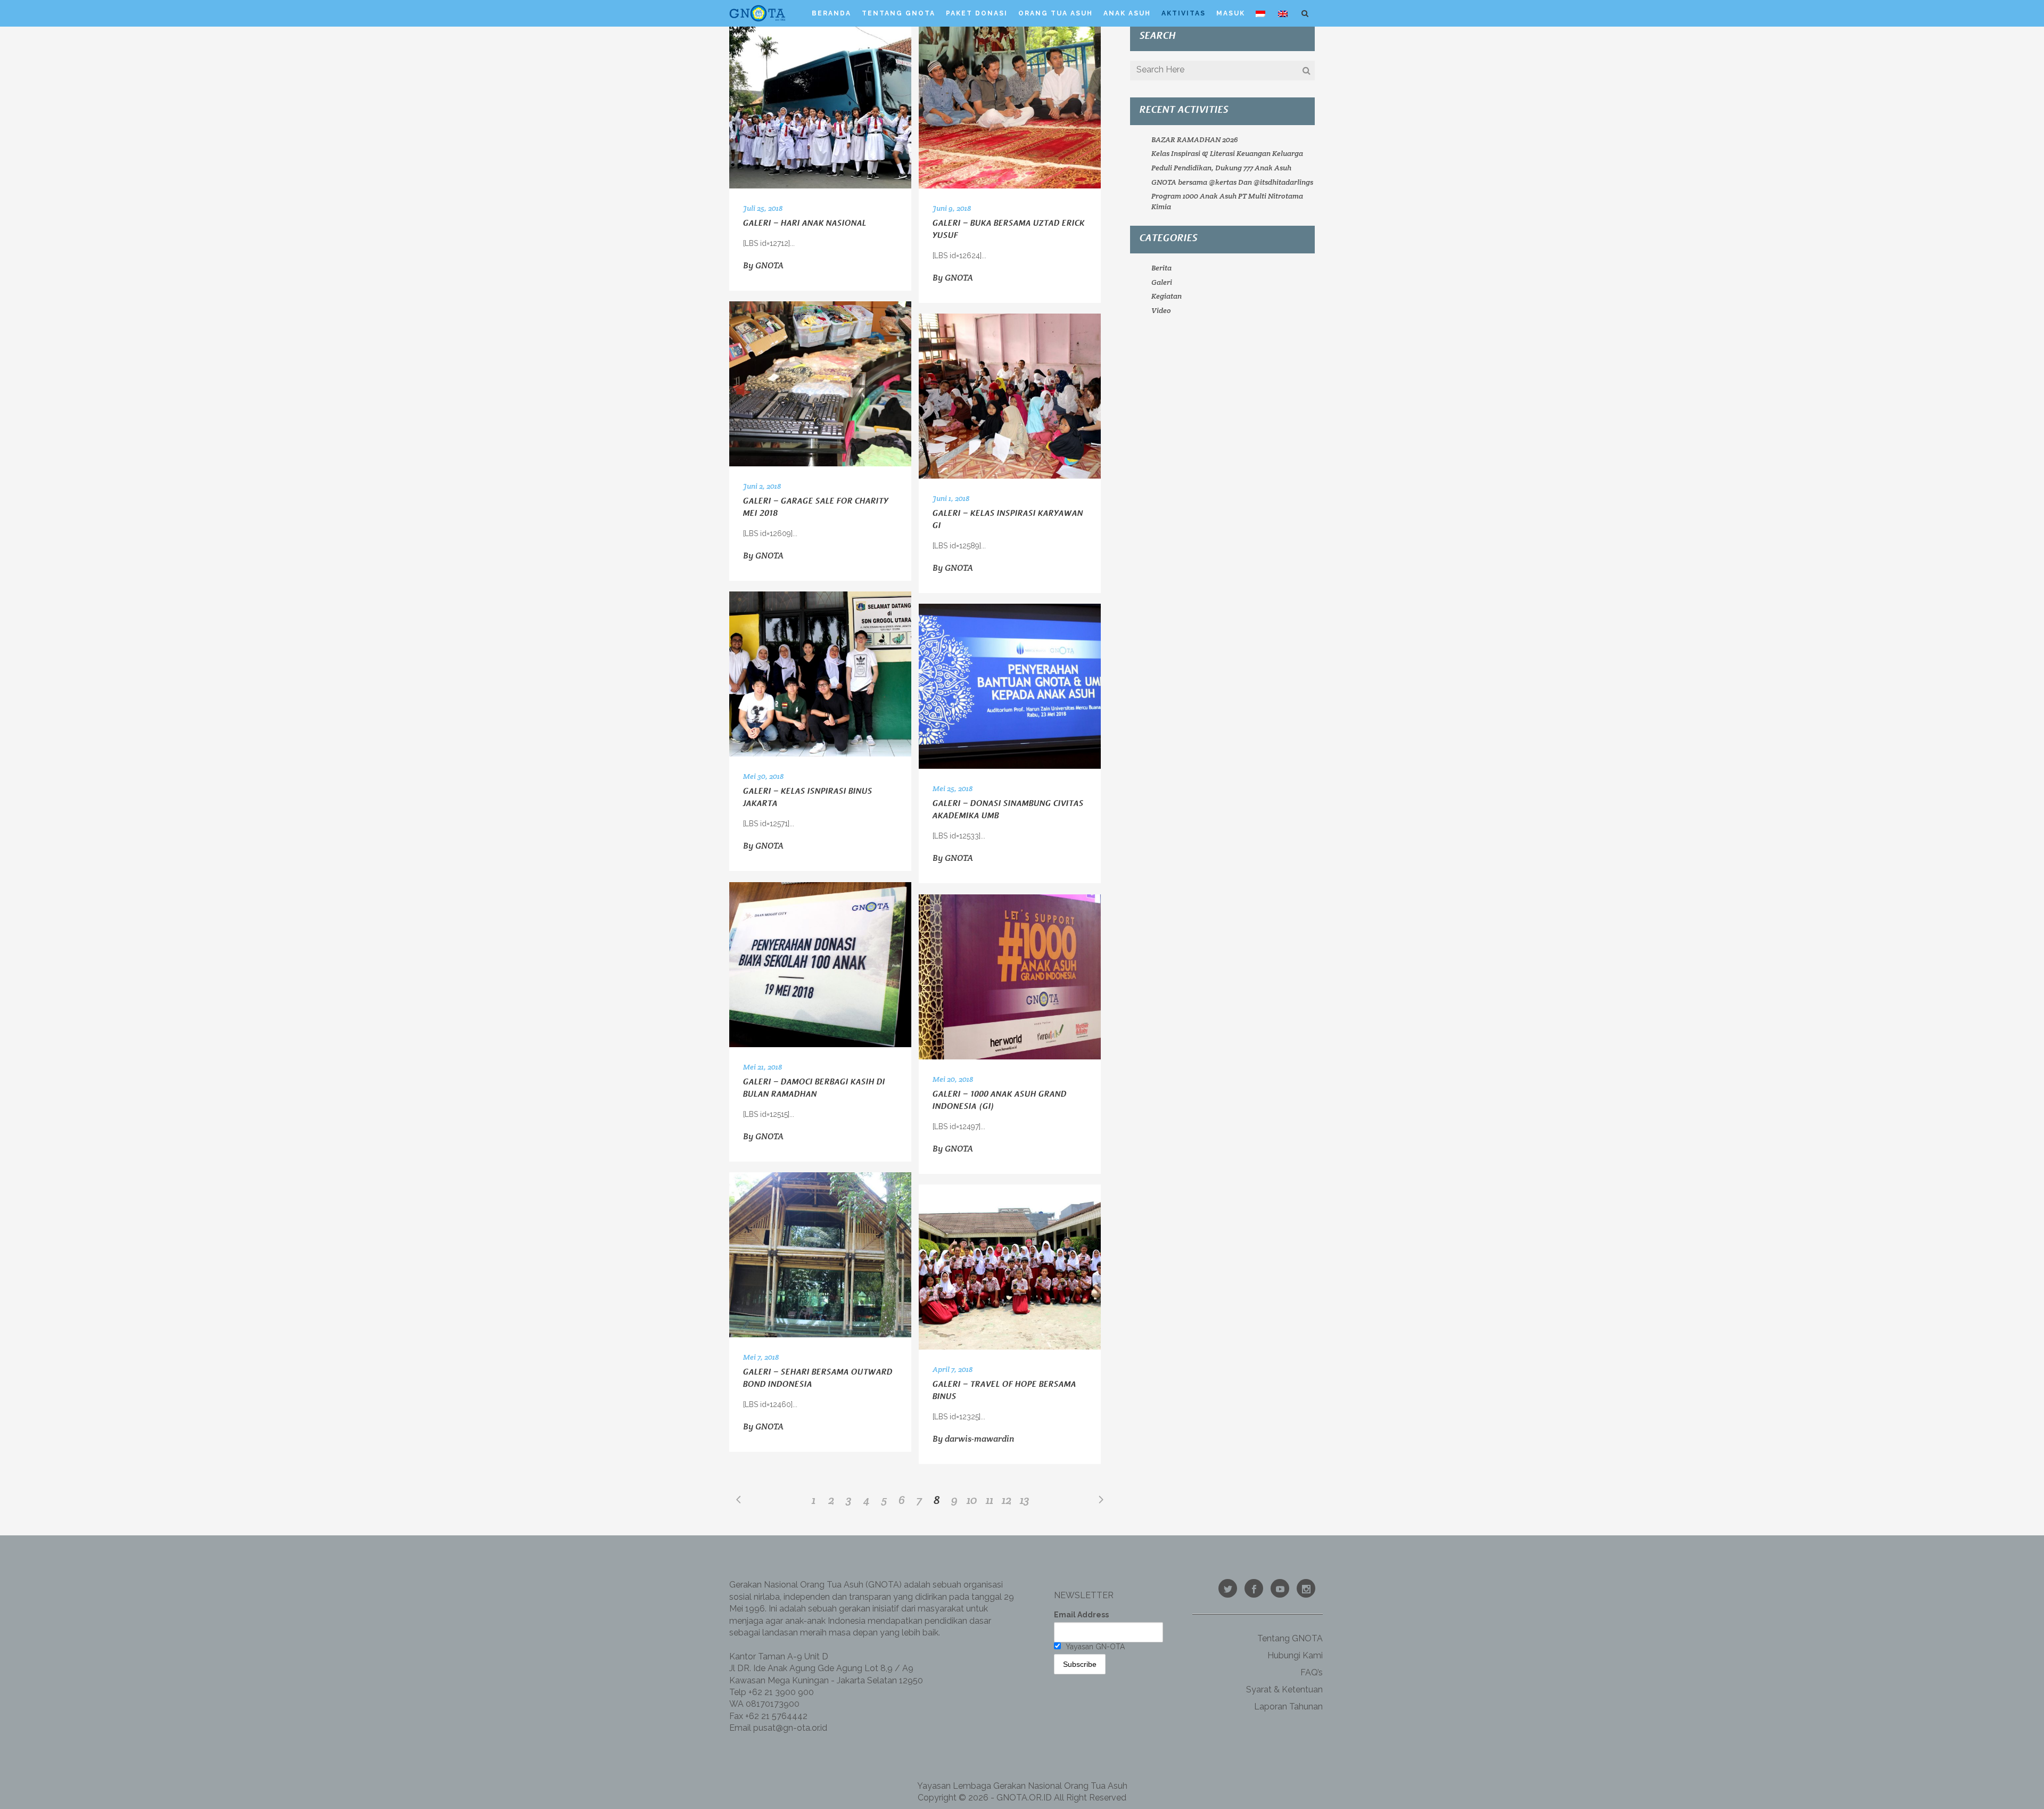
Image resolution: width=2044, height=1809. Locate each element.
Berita (1161, 268)
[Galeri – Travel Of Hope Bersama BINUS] (1010, 1267)
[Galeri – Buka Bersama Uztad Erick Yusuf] (1010, 106)
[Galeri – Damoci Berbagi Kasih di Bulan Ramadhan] (820, 965)
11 (990, 1500)
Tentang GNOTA (1290, 1638)
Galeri (1162, 282)
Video (1161, 310)
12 (1007, 1500)
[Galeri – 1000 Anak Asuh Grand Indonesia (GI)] (1010, 977)
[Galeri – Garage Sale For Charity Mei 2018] (820, 384)
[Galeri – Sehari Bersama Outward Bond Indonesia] (820, 1255)
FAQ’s (1312, 1672)
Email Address (1081, 1615)
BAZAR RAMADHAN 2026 (1195, 139)
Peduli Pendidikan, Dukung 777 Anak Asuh (1221, 168)
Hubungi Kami (1295, 1655)
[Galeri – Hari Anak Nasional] (820, 106)
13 (1025, 1500)
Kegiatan (1167, 296)
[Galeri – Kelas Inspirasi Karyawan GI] (1010, 396)
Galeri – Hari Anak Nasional (805, 224)
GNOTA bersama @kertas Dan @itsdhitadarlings (1232, 182)
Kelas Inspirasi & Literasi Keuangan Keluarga (1227, 153)
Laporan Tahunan (1288, 1707)
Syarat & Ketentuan (1284, 1689)
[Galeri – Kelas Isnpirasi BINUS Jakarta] (820, 674)
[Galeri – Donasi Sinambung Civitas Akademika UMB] (1010, 686)
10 (972, 1500)
